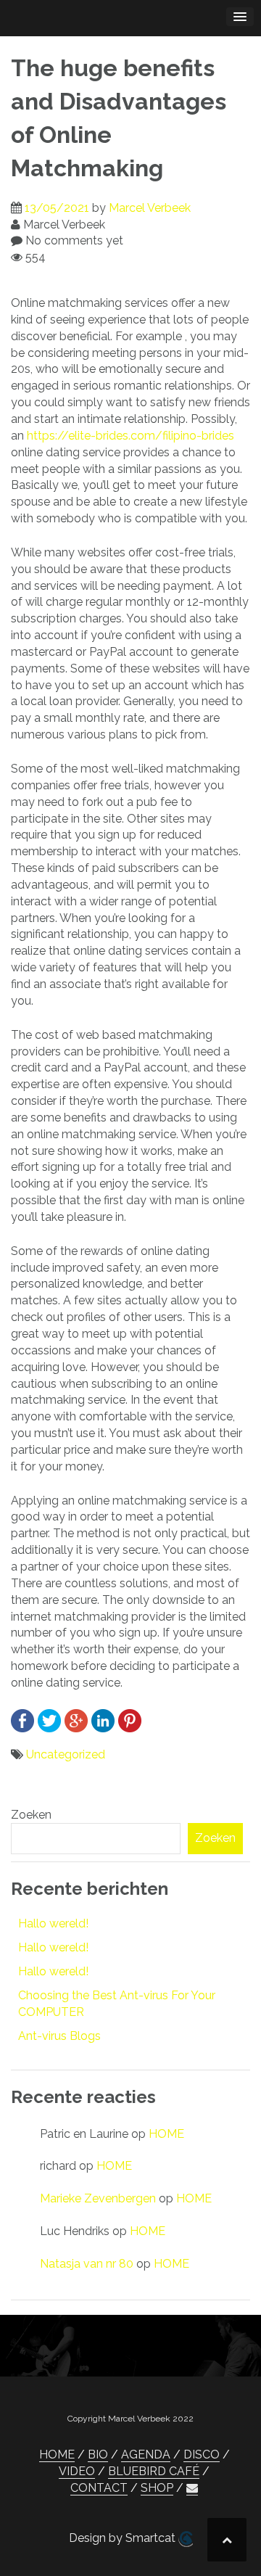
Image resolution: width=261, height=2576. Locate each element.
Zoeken (31, 1815)
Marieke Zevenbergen (98, 2198)
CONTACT (99, 2488)
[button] (192, 2488)
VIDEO (77, 2471)
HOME (166, 2134)
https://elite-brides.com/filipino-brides (130, 436)
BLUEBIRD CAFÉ (154, 2471)
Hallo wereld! (53, 1923)
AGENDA (146, 2454)
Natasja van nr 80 (87, 2264)
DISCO (202, 2454)
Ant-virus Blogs (59, 2036)
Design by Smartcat (124, 2538)
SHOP (157, 2488)
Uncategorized (66, 1754)
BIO (98, 2454)
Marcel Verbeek (150, 208)
